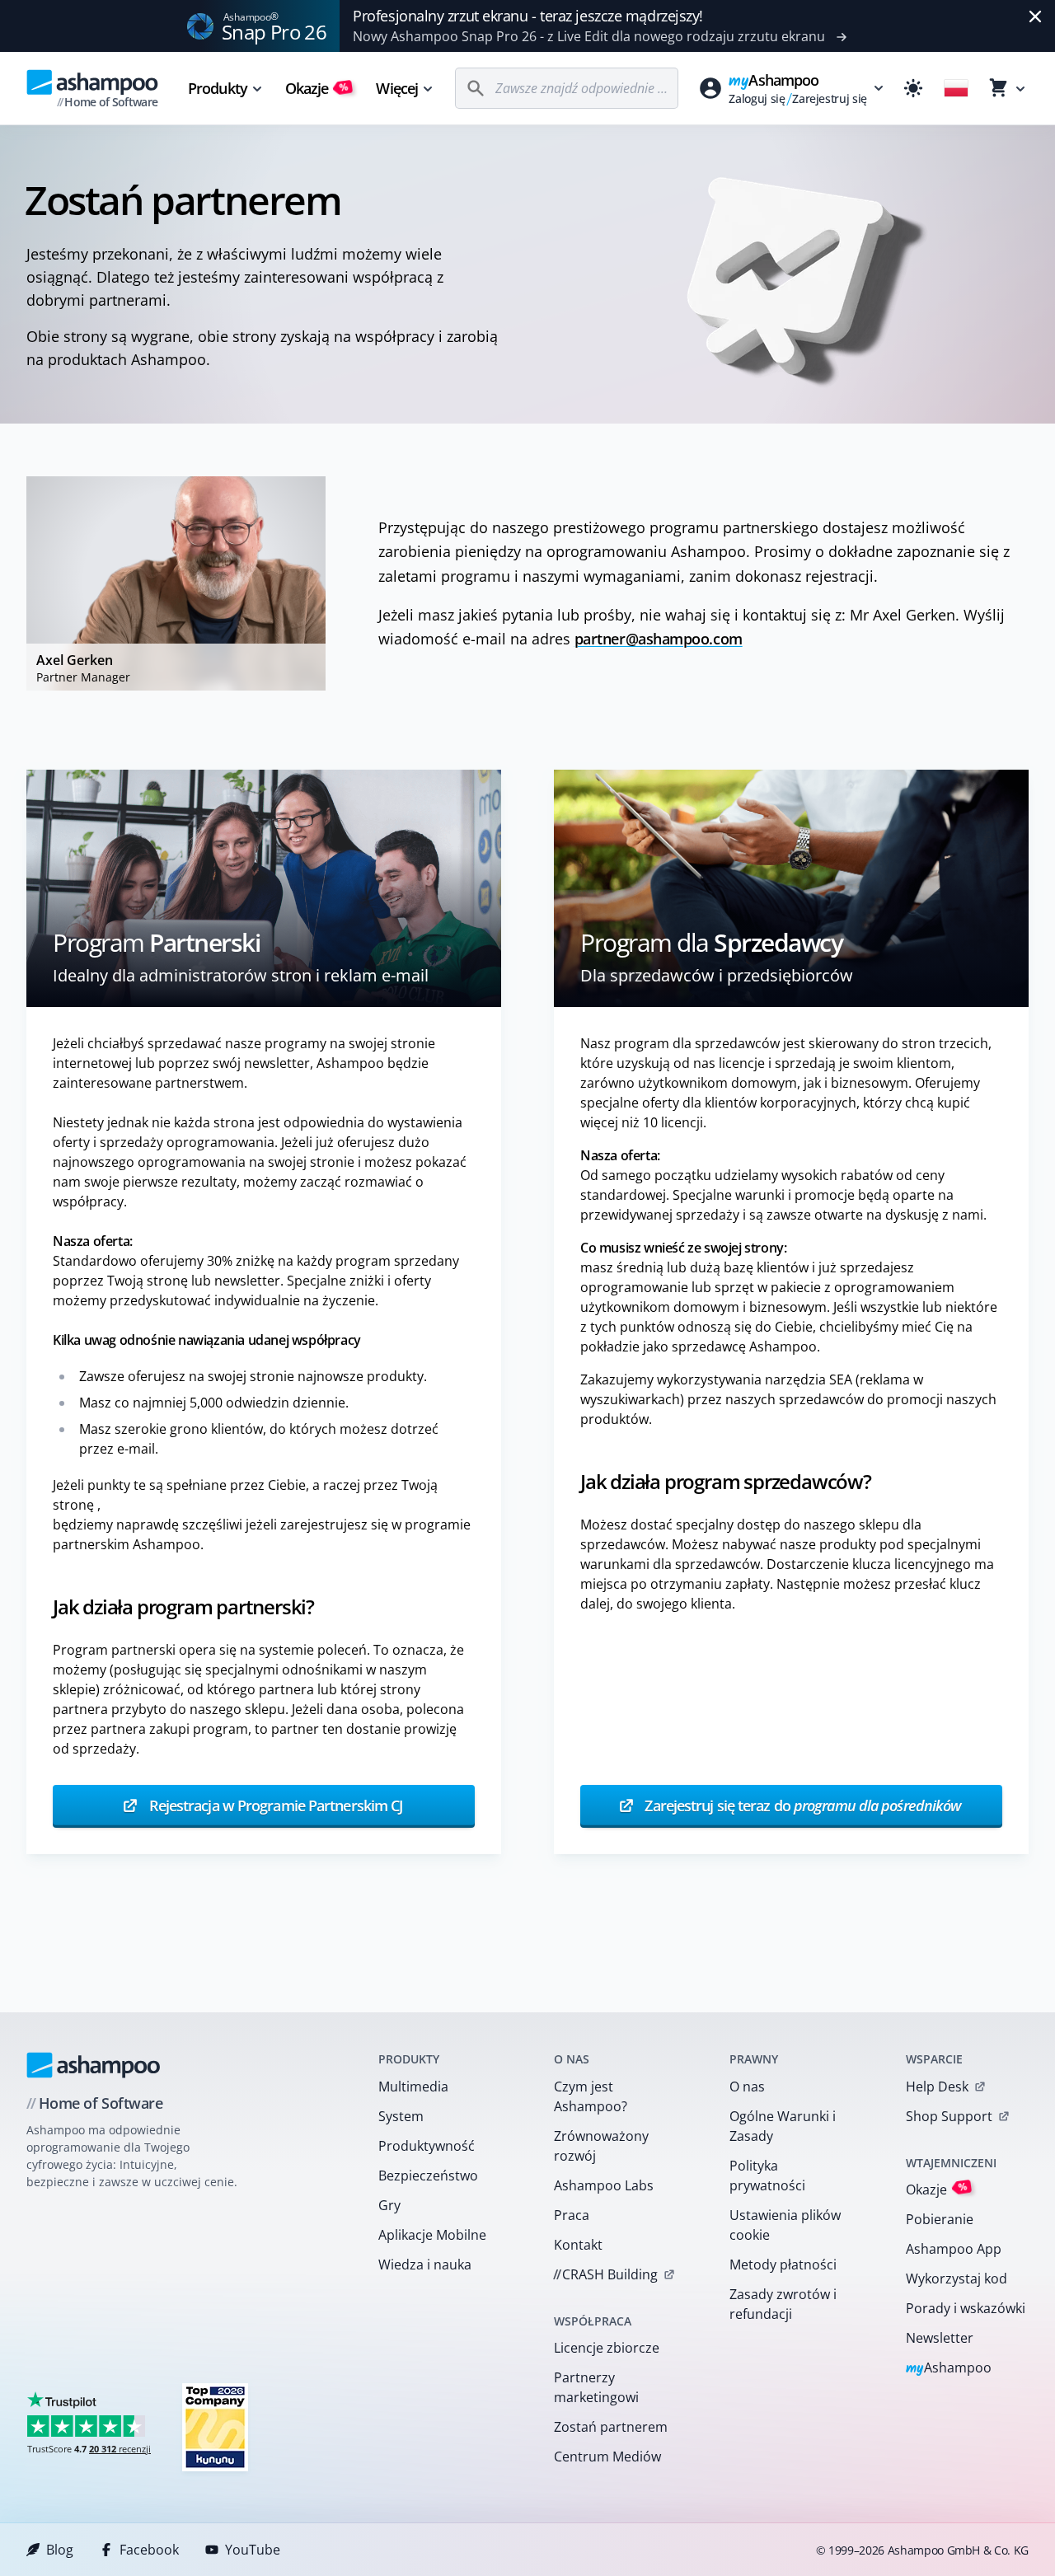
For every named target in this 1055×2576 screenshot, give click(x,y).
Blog (60, 2550)
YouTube (253, 2550)
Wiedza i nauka (425, 2265)
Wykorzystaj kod (957, 2279)
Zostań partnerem (611, 2427)
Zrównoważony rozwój (601, 2146)
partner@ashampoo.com (659, 639)
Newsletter (940, 2338)
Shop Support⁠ (949, 2116)
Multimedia (413, 2087)
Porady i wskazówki (966, 2308)
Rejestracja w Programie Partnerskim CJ (274, 1806)
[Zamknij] (1035, 16)
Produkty (218, 88)
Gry (389, 2205)
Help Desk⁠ (937, 2087)
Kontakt (578, 2245)
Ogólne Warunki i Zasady (783, 2126)
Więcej (397, 88)
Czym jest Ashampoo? (591, 2096)
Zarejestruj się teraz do (801, 1806)
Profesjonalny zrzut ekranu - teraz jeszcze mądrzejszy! (528, 16)
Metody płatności (783, 2265)
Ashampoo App (954, 2249)
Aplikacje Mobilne (432, 2235)
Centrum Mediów (607, 2457)
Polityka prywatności (767, 2176)
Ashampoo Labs (604, 2185)
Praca (572, 2215)
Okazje (317, 88)
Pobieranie (940, 2219)
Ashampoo (949, 2369)
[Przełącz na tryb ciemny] (913, 88)
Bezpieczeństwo (428, 2176)
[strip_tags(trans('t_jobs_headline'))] (215, 2426)
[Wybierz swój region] (956, 88)
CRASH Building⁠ (605, 2274)
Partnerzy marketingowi (596, 2387)
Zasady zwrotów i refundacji (783, 2304)
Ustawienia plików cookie (785, 2225)
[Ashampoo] (94, 2065)
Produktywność (427, 2146)
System (401, 2116)
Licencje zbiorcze (607, 2348)
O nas (747, 2087)
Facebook (149, 2550)
